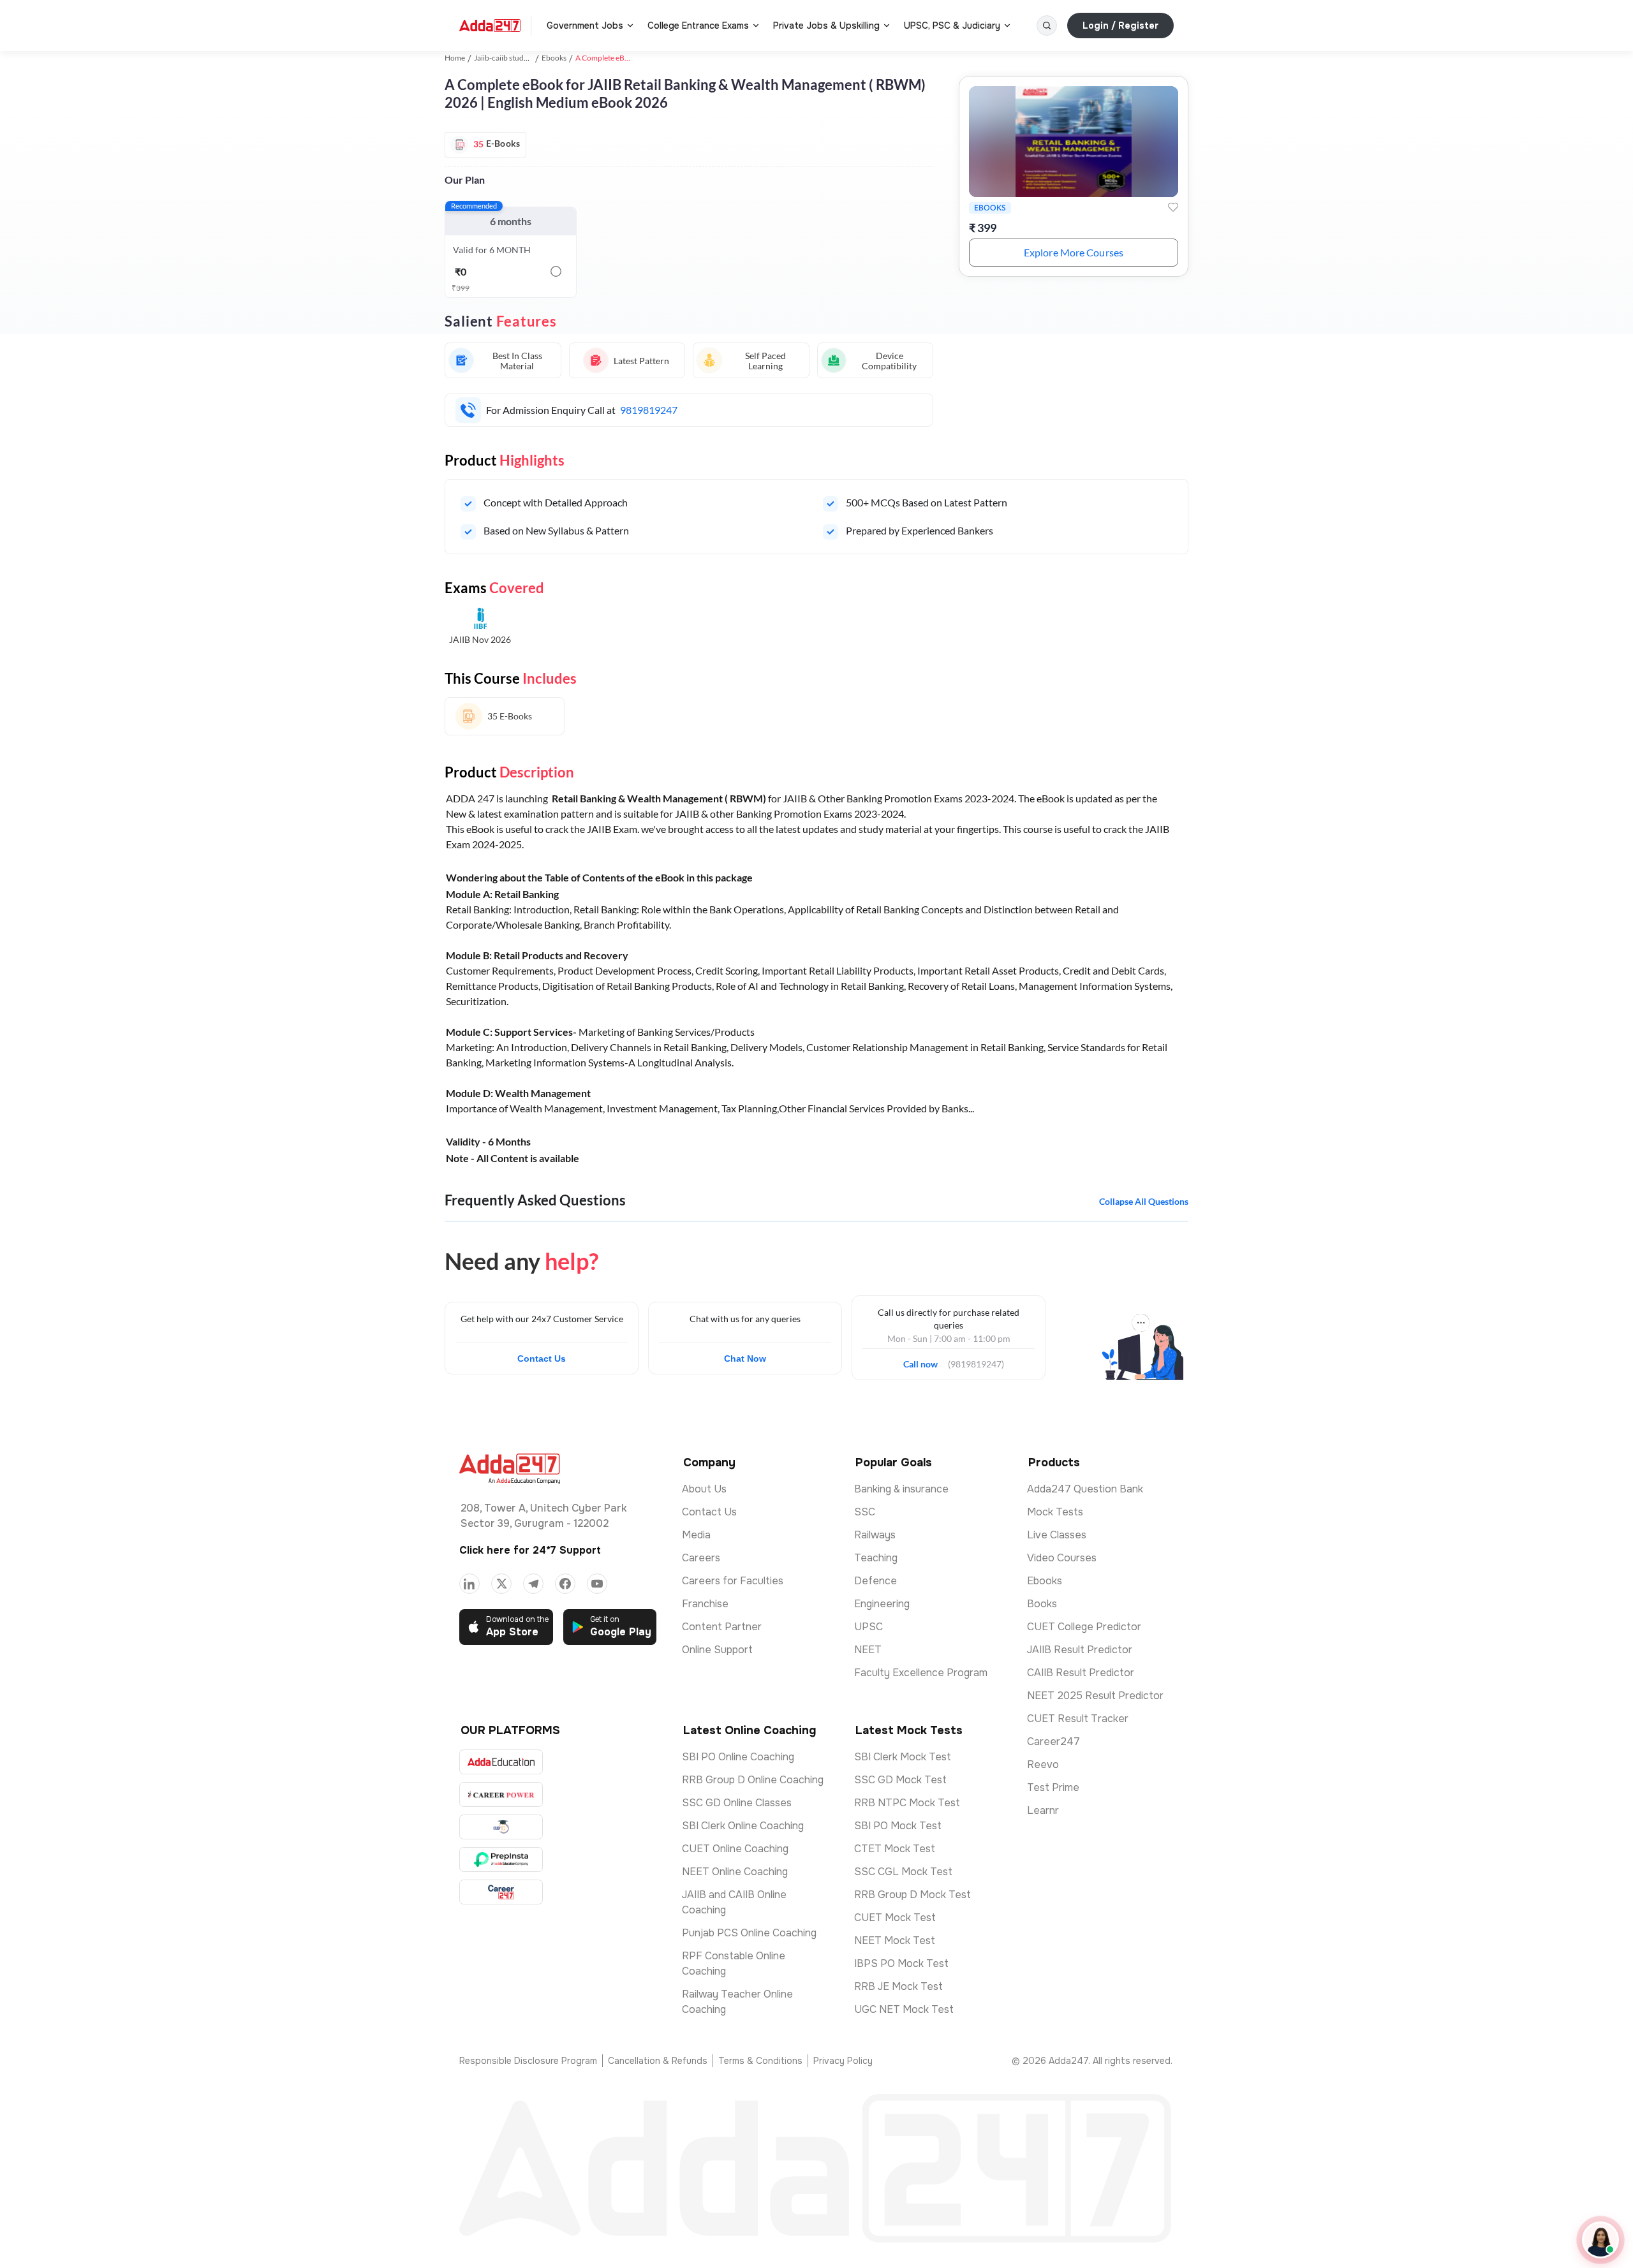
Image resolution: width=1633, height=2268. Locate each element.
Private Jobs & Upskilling (826, 26)
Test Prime (1053, 1787)
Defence (876, 1581)
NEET (868, 1650)
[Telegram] (533, 1584)
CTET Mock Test (895, 1849)
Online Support (717, 1650)
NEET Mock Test (895, 1940)
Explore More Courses (1074, 252)
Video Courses (1062, 1558)
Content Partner (722, 1627)
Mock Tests (1055, 1512)
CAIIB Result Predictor (1081, 1673)
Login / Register (1120, 26)
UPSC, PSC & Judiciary (952, 26)
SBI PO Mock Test (898, 1826)
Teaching (876, 1558)
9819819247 (649, 410)
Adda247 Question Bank (1085, 1489)
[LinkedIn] (469, 1584)
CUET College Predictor (1084, 1627)
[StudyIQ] (501, 1827)
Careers (701, 1558)
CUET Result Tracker (1078, 1719)
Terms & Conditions (760, 2061)
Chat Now (745, 1359)
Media (696, 1535)
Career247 (1053, 1741)
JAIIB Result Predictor (1080, 1650)
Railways (875, 1535)
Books (1042, 1604)
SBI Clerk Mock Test (903, 1757)
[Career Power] (501, 1794)
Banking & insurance (901, 1489)
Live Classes (1057, 1535)
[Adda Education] (501, 1762)
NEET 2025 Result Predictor (1095, 1696)
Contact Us (542, 1359)
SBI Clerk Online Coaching (743, 1826)
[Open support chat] (1600, 2240)
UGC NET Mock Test (904, 2009)
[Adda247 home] (490, 26)
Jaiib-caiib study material (515, 58)
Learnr (1043, 1810)
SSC (865, 1512)
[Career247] (501, 1892)
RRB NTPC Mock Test (907, 1803)
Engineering (882, 1604)
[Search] (1047, 26)
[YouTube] (597, 1584)
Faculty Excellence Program (921, 1673)
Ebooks (554, 58)
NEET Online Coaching (735, 1872)
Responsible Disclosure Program (528, 2061)
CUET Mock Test (895, 1918)
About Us (704, 1489)
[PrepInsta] (501, 1859)
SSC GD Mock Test (900, 1780)
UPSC (868, 1627)
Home (455, 58)
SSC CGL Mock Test (903, 1872)
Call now (926, 1360)
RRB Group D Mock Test (913, 1895)
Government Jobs (585, 26)
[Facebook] (565, 1584)
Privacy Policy (843, 2061)
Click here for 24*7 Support (530, 1550)
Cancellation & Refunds (658, 2061)
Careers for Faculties (733, 1581)
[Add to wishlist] (1173, 207)
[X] (501, 1584)
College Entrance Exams (698, 26)
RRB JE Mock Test (898, 1986)
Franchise (705, 1604)
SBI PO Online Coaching (738, 1757)
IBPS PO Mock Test (901, 1963)
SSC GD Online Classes (737, 1803)
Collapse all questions (1144, 1201)
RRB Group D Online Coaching (753, 1780)
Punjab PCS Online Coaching (749, 1933)
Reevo (1043, 1764)
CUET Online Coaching (735, 1849)
